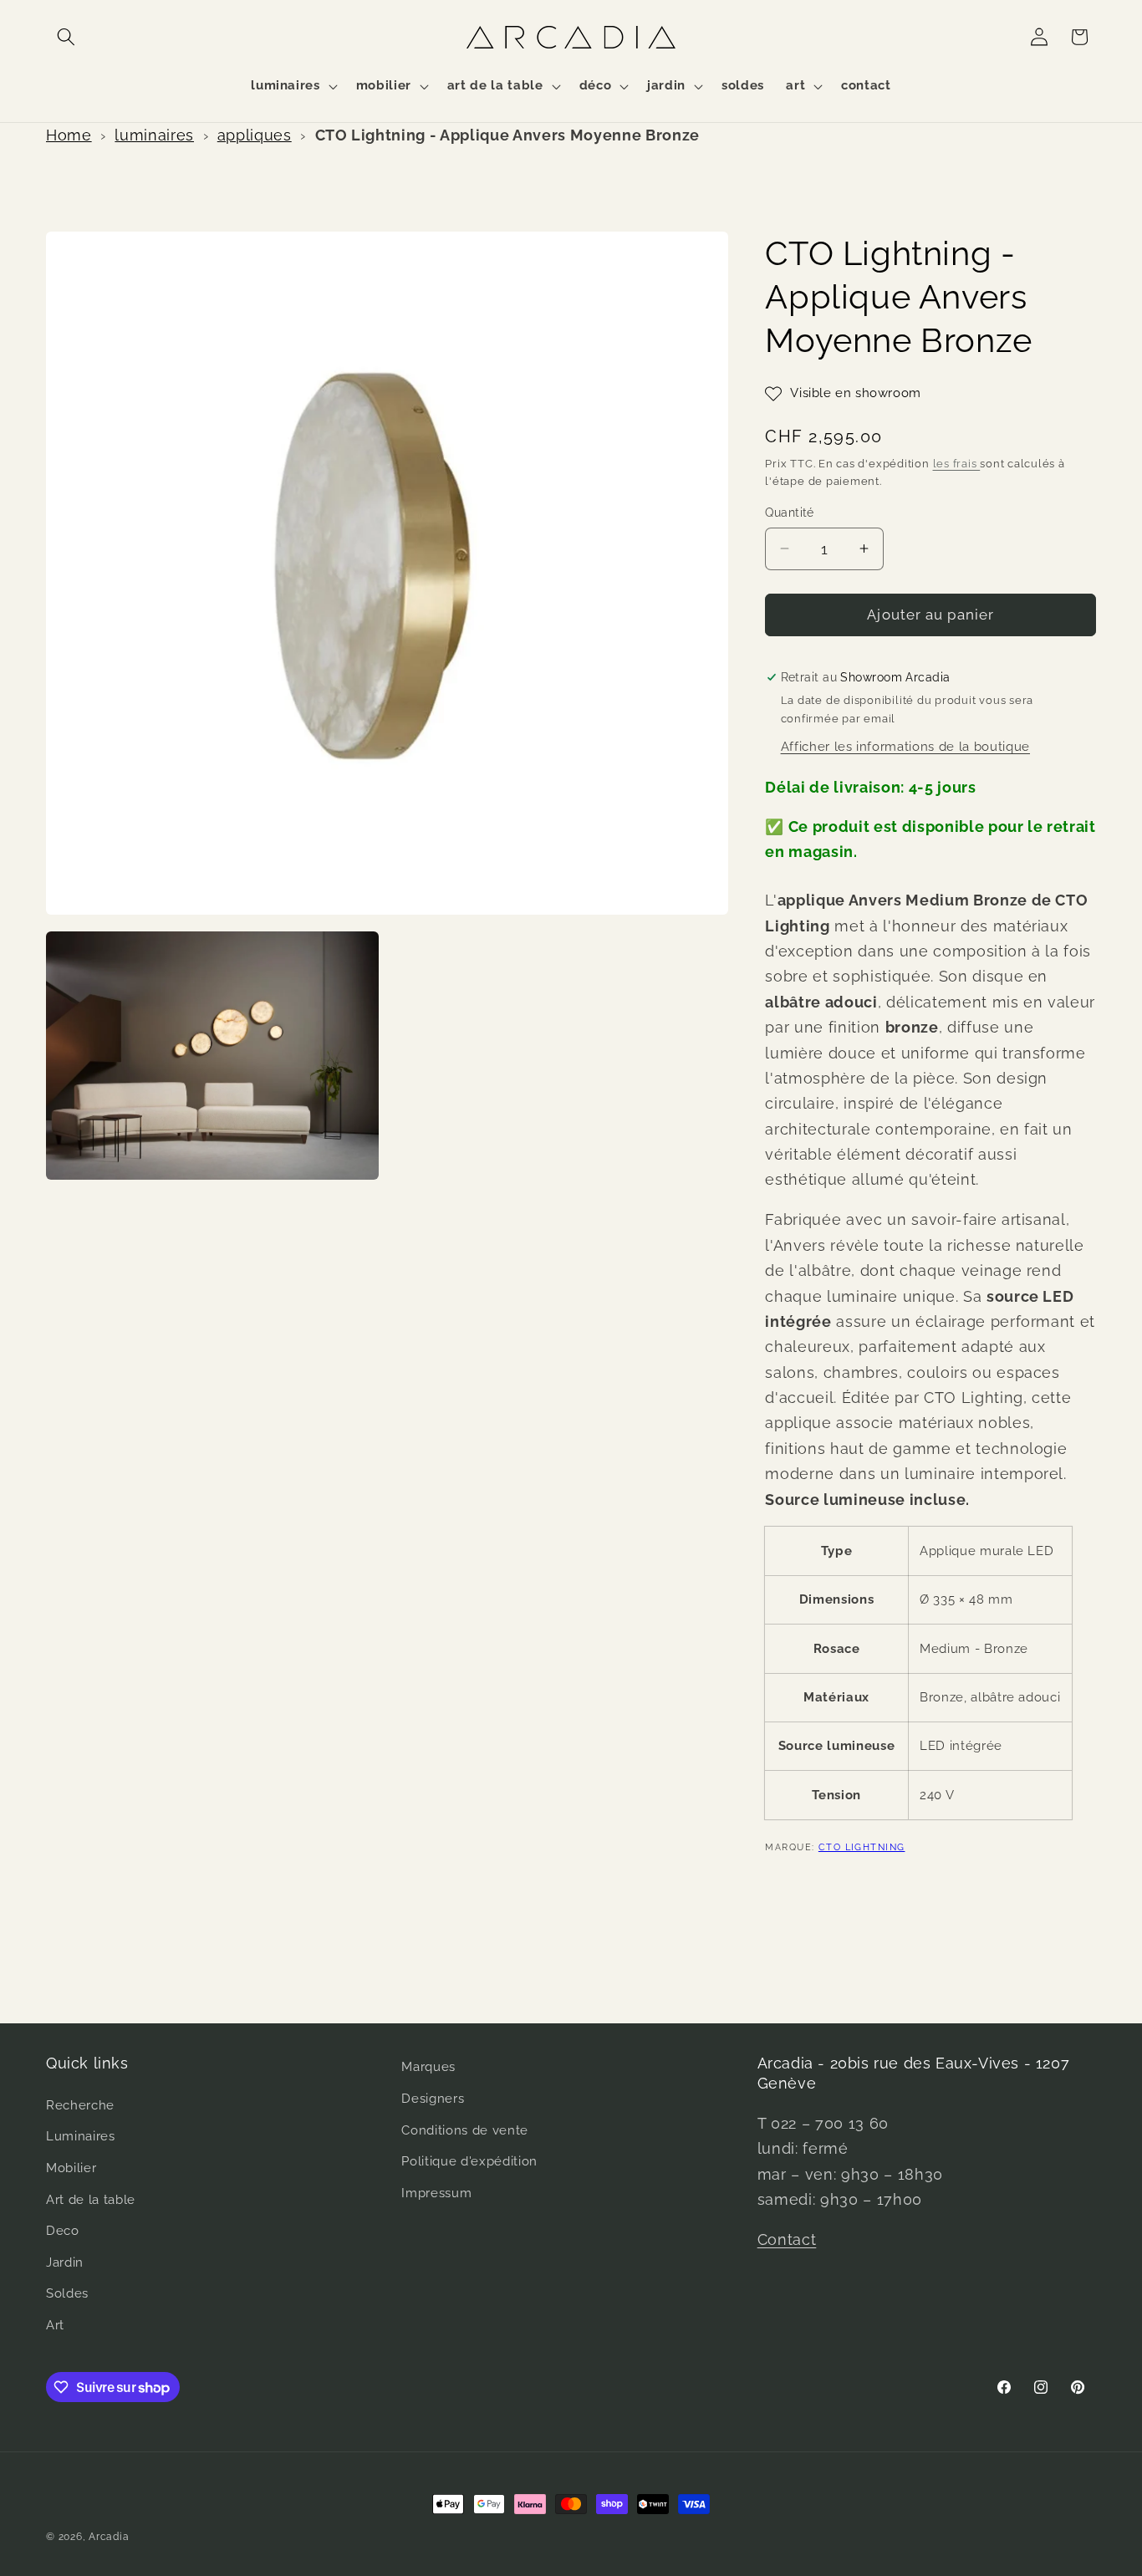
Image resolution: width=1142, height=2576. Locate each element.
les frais (957, 464)
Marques (428, 2067)
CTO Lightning (862, 1847)
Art (55, 2325)
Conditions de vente (465, 2130)
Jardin (65, 2262)
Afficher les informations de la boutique (905, 747)
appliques (255, 135)
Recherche (80, 2105)
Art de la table (91, 2200)
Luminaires (81, 2136)
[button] (66, 37)
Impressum (436, 2193)
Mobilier (71, 2168)
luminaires (154, 135)
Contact (787, 2239)
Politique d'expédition (469, 2161)
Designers (433, 2099)
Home (69, 135)
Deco (63, 2231)
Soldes (67, 2293)
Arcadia (109, 2537)
